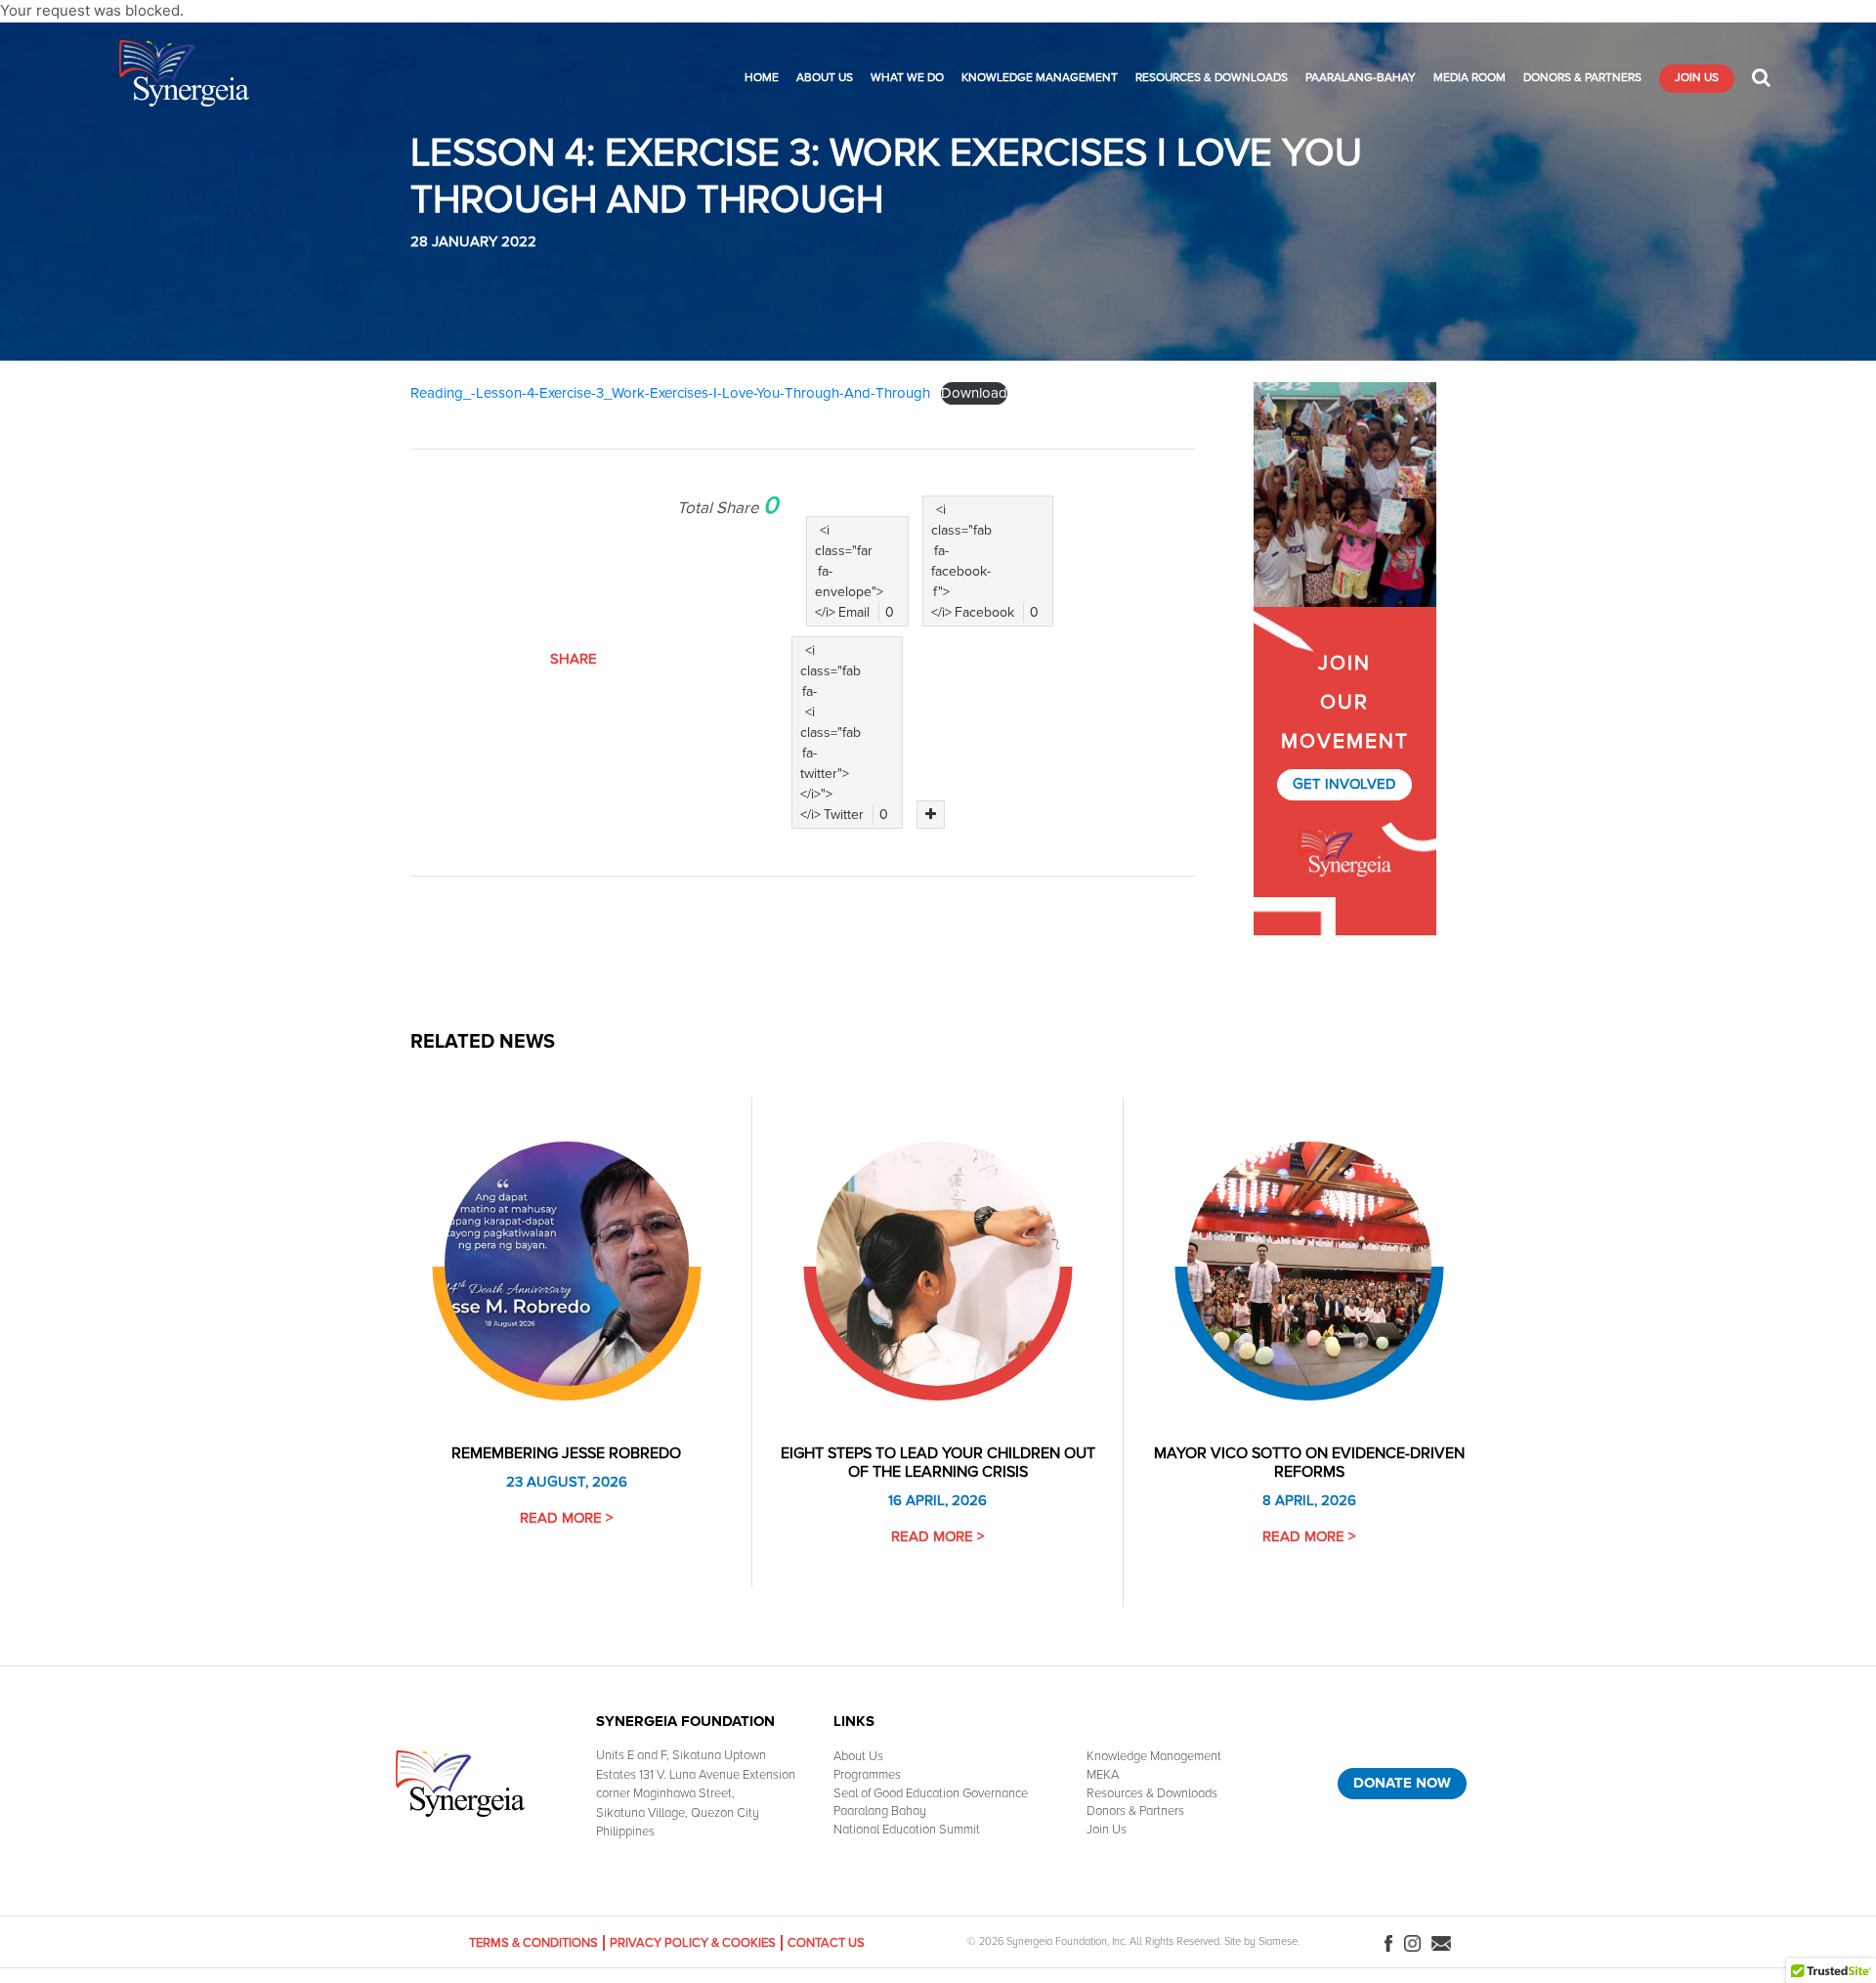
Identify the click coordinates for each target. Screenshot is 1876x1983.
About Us (825, 78)
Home (762, 78)
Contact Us (826, 1943)
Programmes (867, 1775)
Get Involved (1344, 784)
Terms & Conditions (533, 1943)
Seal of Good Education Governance (931, 1793)
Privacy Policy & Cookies (693, 1943)
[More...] (931, 815)
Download (974, 393)
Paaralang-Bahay (1361, 78)
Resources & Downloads (1212, 78)
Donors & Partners (1582, 78)
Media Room (1470, 78)
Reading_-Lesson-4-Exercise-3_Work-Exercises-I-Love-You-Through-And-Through (670, 393)
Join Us (1697, 78)
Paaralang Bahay (880, 1811)
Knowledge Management (1040, 78)
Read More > (566, 1518)
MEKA (1103, 1775)
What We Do (907, 78)
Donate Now (1402, 1783)
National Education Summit (907, 1830)
